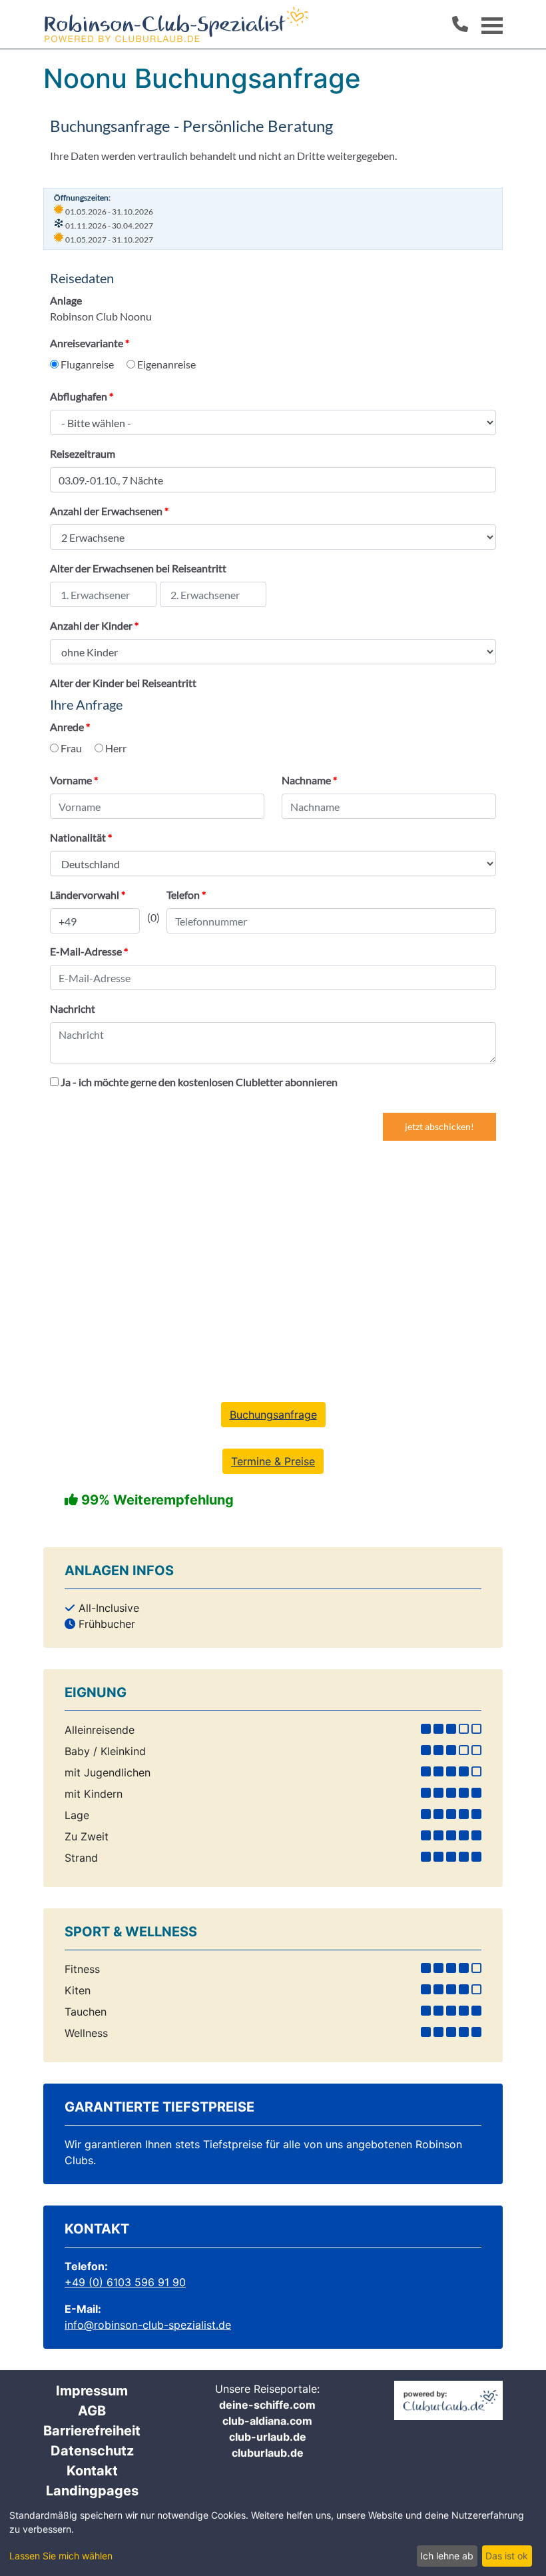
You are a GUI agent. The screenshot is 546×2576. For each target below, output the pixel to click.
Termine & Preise (273, 1461)
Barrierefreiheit (92, 2431)
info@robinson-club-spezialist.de (148, 2325)
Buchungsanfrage (273, 1415)
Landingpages (92, 2491)
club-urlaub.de (268, 2437)
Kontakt (92, 2471)
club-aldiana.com (267, 2421)
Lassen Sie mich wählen (61, 2556)
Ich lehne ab (447, 2556)
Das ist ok (507, 2556)
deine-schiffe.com (267, 2405)
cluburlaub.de (268, 2453)
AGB (92, 2411)
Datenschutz (92, 2451)
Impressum (92, 2391)
